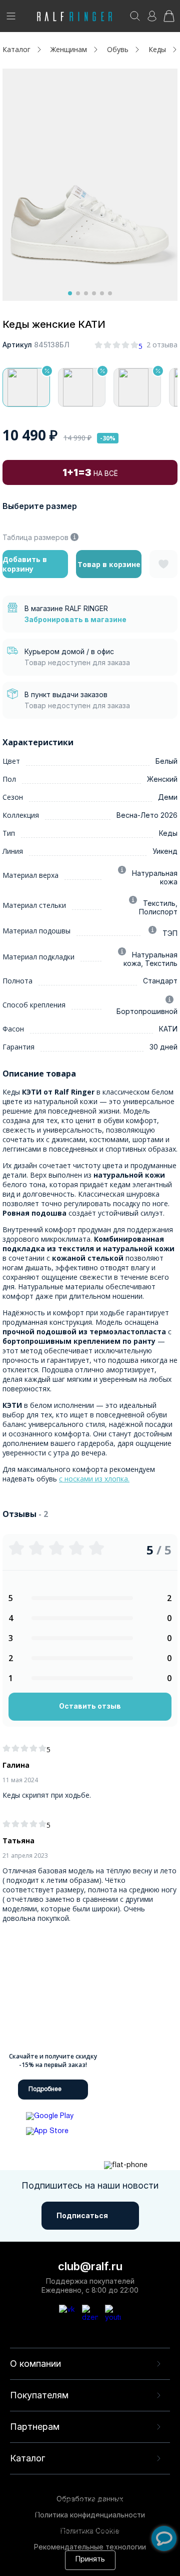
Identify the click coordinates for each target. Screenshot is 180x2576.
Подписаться (82, 2215)
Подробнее (45, 2089)
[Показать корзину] (169, 19)
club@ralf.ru (90, 2266)
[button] (70, 293)
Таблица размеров (35, 537)
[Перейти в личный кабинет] (152, 19)
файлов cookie (66, 2521)
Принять (90, 2560)
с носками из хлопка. (94, 1479)
